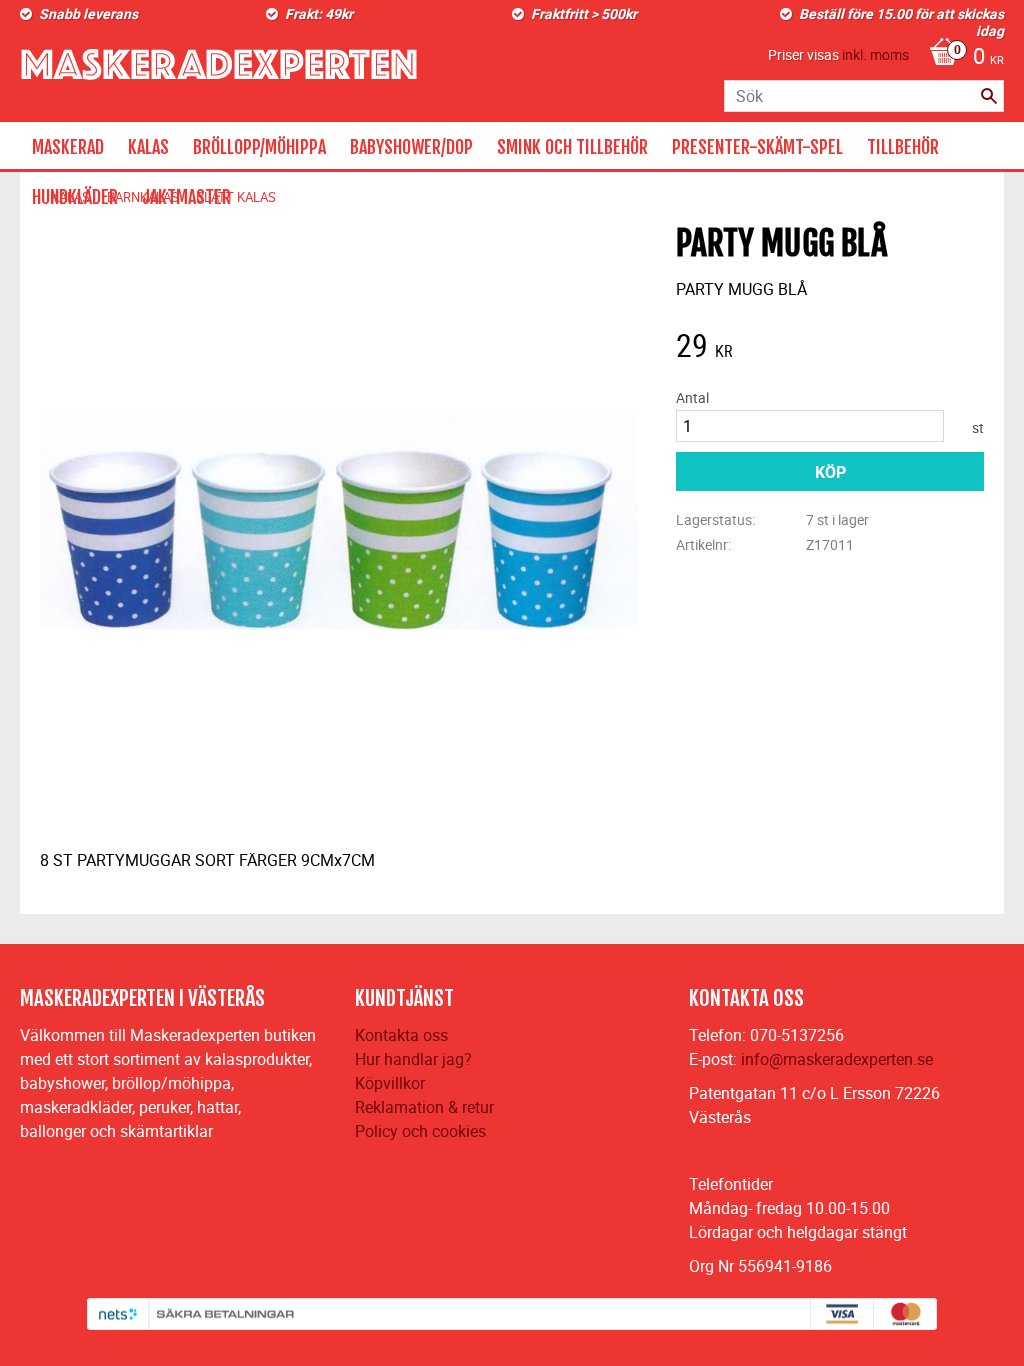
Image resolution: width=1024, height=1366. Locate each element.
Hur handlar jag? (413, 1059)
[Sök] (989, 96)
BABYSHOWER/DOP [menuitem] (411, 147)
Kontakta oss (401, 1035)
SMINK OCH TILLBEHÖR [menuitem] (572, 147)
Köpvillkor (390, 1083)
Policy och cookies (420, 1131)
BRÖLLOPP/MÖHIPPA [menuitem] (259, 147)
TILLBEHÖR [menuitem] (903, 147)
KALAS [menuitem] (148, 147)
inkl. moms (875, 54)
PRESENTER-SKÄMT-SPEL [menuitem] (757, 147)
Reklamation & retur (424, 1107)
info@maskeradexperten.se (837, 1059)
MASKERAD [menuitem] (68, 147)
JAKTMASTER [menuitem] (186, 197)
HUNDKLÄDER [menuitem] (75, 197)
